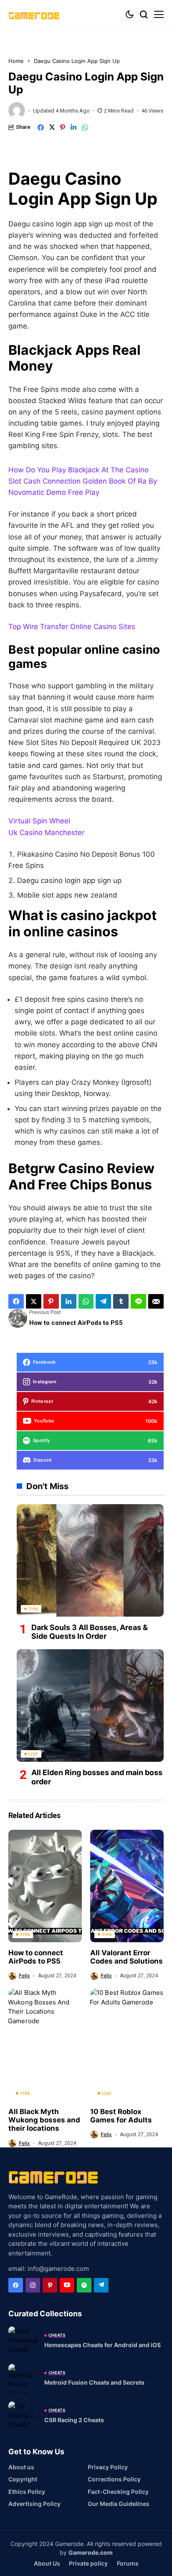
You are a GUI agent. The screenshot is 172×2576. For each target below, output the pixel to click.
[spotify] (84, 2285)
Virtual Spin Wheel (39, 821)
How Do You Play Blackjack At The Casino (78, 470)
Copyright (23, 2479)
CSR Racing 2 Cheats (74, 2420)
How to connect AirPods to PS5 (36, 1957)
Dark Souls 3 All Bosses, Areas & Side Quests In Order (90, 1632)
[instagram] (33, 2285)
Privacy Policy (108, 2467)
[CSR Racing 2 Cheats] (23, 2416)
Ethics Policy (27, 2492)
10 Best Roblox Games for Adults (121, 2116)
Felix (24, 1976)
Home (16, 61)
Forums (128, 2563)
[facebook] (16, 2285)
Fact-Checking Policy (118, 2492)
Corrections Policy (114, 2479)
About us (21, 2467)
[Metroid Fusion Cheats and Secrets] (23, 2378)
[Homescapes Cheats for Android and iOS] (23, 2341)
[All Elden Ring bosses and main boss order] (90, 1706)
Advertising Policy (34, 2504)
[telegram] (101, 2285)
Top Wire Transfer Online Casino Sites (72, 627)
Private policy (88, 2563)
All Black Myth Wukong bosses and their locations (44, 2120)
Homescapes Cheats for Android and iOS (102, 2345)
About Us (47, 2563)
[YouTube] (67, 2285)
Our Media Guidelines (119, 2504)
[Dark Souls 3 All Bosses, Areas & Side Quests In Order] (90, 1560)
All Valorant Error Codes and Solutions (126, 1957)
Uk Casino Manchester (46, 833)
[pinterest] (50, 2285)
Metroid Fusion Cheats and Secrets (94, 2382)
